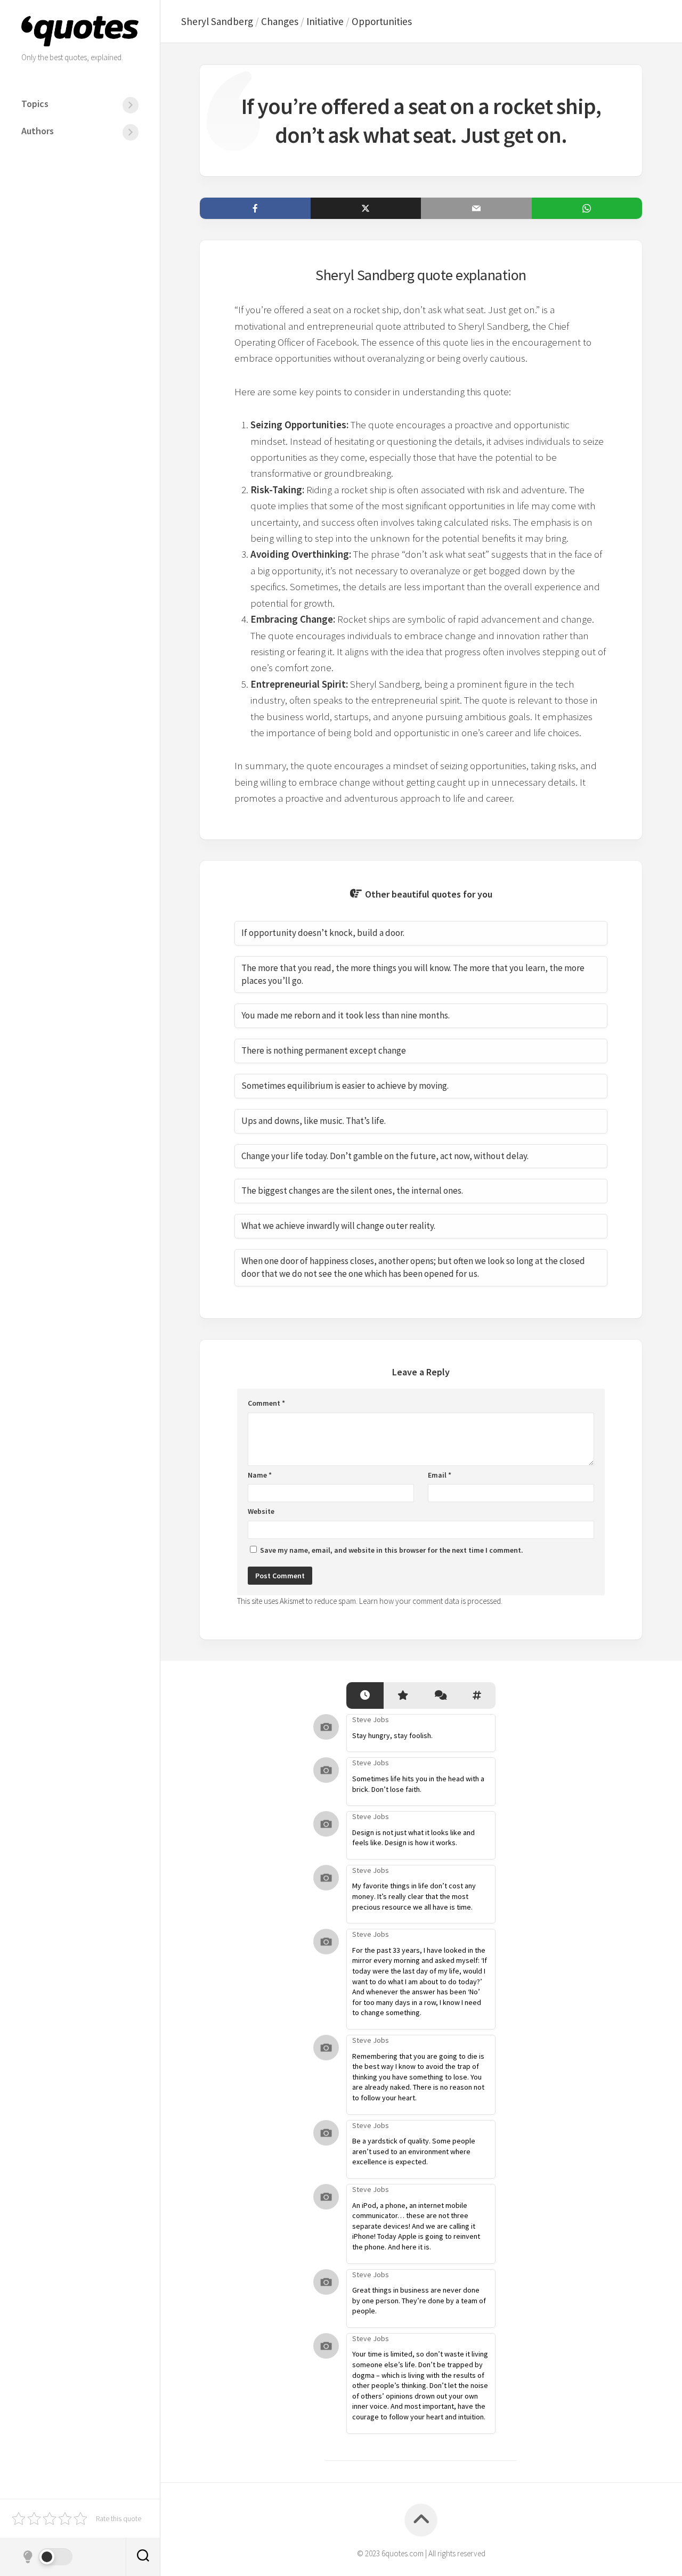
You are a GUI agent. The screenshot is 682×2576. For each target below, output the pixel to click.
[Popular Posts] (402, 1696)
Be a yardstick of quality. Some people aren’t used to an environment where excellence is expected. (414, 2151)
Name (260, 1475)
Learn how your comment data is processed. (431, 1601)
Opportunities (382, 21)
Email (440, 1475)
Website (261, 1511)
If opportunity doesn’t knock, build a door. (323, 933)
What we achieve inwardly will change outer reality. (338, 1226)
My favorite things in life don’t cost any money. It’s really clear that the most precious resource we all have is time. (414, 1896)
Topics (35, 104)
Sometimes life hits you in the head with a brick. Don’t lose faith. (418, 1784)
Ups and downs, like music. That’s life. (314, 1121)
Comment (266, 1403)
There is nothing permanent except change (324, 1050)
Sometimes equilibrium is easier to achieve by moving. (345, 1086)
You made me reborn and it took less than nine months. (346, 1015)
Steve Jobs (371, 1719)
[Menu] (131, 105)
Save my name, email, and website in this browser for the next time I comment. (392, 1550)
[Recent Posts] (365, 1696)
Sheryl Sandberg (217, 21)
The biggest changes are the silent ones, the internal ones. (352, 1191)
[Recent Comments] (440, 1696)
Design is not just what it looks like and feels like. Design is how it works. (413, 1838)
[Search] (143, 2557)
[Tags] (477, 1696)
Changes (280, 21)
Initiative (325, 21)
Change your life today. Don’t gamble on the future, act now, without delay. (385, 1156)
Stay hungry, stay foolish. (392, 1735)
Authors (38, 131)
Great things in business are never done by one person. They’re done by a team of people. (419, 2300)
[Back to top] (421, 2520)
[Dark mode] (47, 2557)
